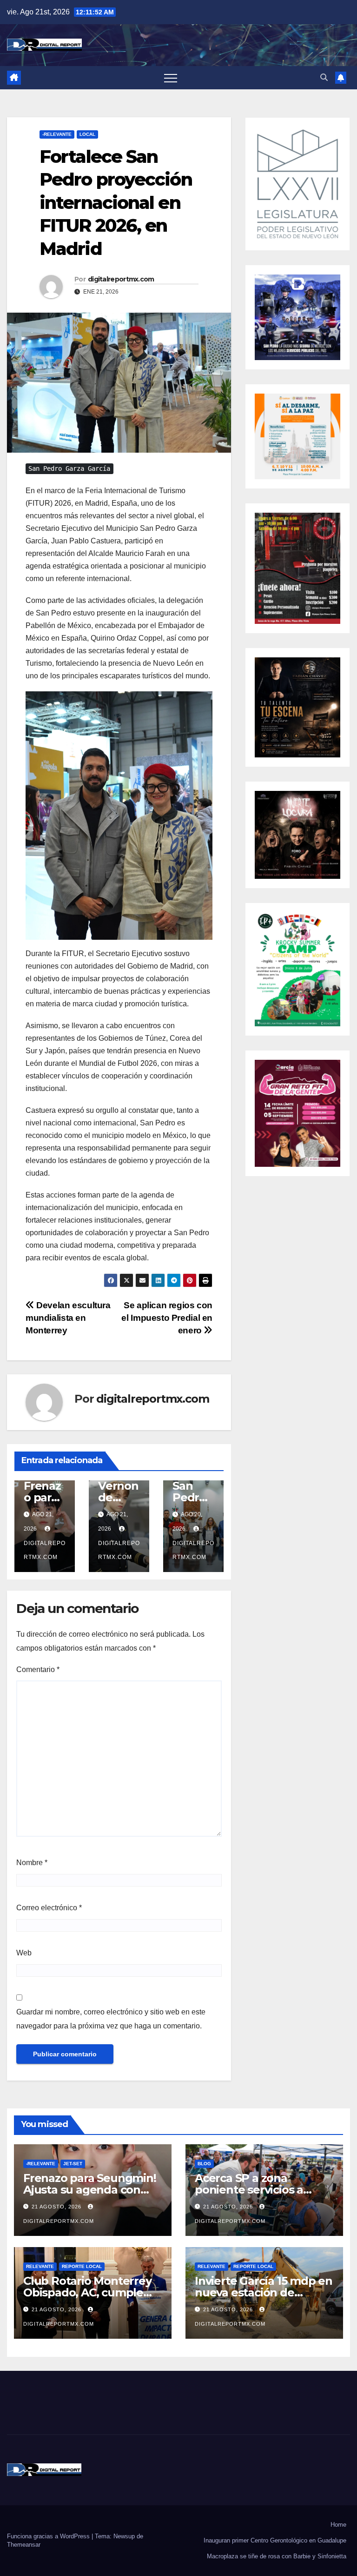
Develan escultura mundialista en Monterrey (68, 1318)
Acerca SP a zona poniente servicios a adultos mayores (249, 2190)
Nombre (32, 1863)
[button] (324, 77)
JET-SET (73, 2164)
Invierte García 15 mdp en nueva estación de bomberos (264, 2292)
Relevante (40, 2266)
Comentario (38, 1669)
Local (87, 134)
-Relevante (57, 134)
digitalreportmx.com (121, 279)
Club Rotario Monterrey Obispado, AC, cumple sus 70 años (87, 2292)
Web (24, 1953)
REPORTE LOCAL (82, 2266)
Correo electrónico (49, 1908)
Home (338, 2525)
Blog (204, 2164)
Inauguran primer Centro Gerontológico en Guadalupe (275, 2540)
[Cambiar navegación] (171, 78)
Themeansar (24, 2545)
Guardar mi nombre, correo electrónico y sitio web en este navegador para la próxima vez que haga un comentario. (111, 2019)
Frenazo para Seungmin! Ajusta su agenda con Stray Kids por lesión (90, 2190)
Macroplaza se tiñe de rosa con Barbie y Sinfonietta (277, 2556)
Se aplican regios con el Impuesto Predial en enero (167, 1318)
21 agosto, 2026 (57, 2207)
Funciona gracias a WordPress (49, 2536)
